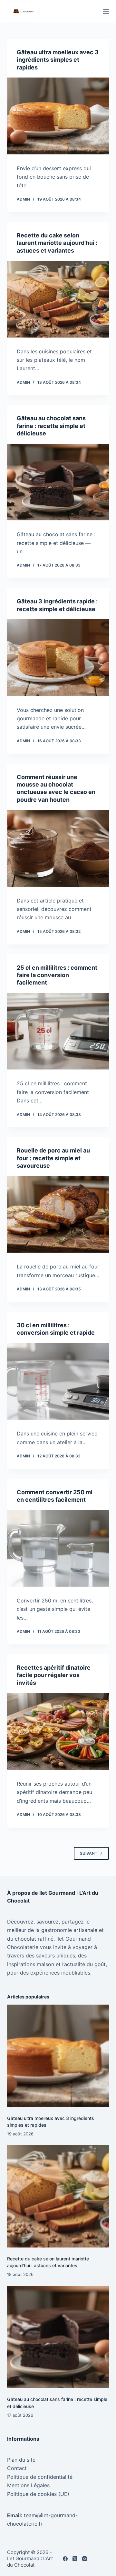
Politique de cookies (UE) (38, 2494)
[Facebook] (65, 2559)
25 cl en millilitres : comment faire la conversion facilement (57, 975)
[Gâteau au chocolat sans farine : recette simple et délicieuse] (58, 482)
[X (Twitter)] (75, 2559)
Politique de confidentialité (40, 2477)
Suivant (89, 1853)
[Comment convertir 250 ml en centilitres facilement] (58, 1548)
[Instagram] (85, 2559)
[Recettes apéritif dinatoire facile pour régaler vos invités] (58, 1731)
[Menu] (106, 11)
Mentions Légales (28, 2485)
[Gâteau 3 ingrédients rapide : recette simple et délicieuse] (58, 658)
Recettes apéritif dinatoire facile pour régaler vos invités (54, 1675)
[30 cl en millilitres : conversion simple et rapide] (58, 1382)
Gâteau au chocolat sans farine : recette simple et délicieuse (51, 426)
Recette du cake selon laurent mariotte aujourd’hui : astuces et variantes (57, 243)
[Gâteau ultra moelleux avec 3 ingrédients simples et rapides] (58, 116)
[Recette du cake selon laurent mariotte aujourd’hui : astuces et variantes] (58, 299)
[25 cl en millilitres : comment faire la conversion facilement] (58, 1031)
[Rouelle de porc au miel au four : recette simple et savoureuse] (58, 1215)
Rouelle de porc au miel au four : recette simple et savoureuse (53, 1158)
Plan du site (21, 2460)
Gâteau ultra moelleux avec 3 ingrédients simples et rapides (58, 60)
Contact (17, 2468)
